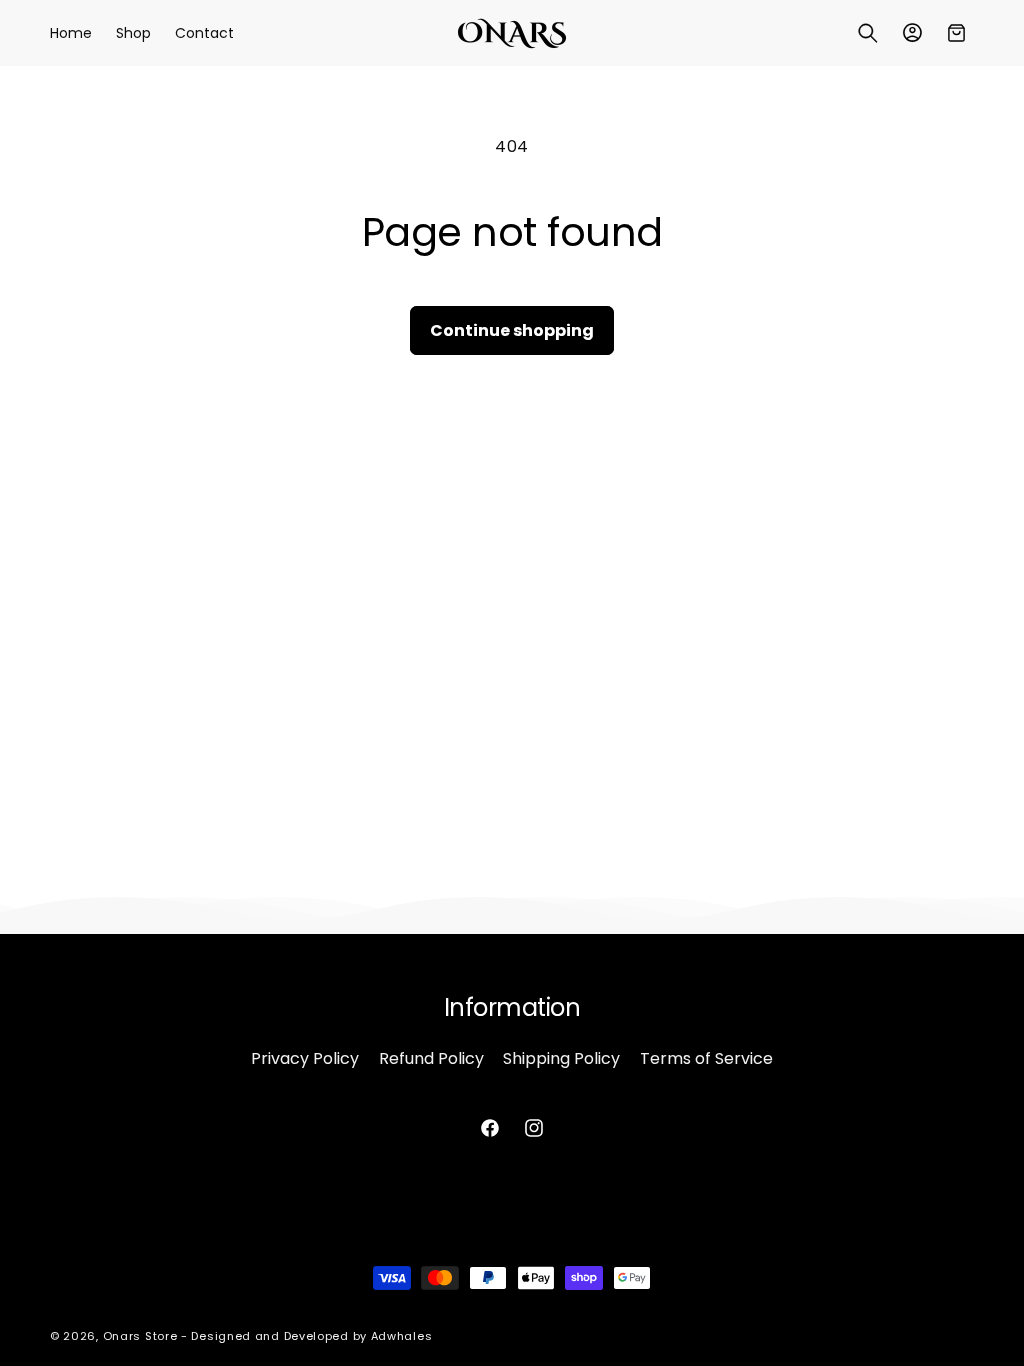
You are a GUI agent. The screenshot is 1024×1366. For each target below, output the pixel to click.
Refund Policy (431, 1058)
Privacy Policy (305, 1059)
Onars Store (140, 1336)
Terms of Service (706, 1058)
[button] (868, 33)
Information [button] (512, 1008)
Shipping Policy (561, 1058)
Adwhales (402, 1336)
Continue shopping (512, 330)
